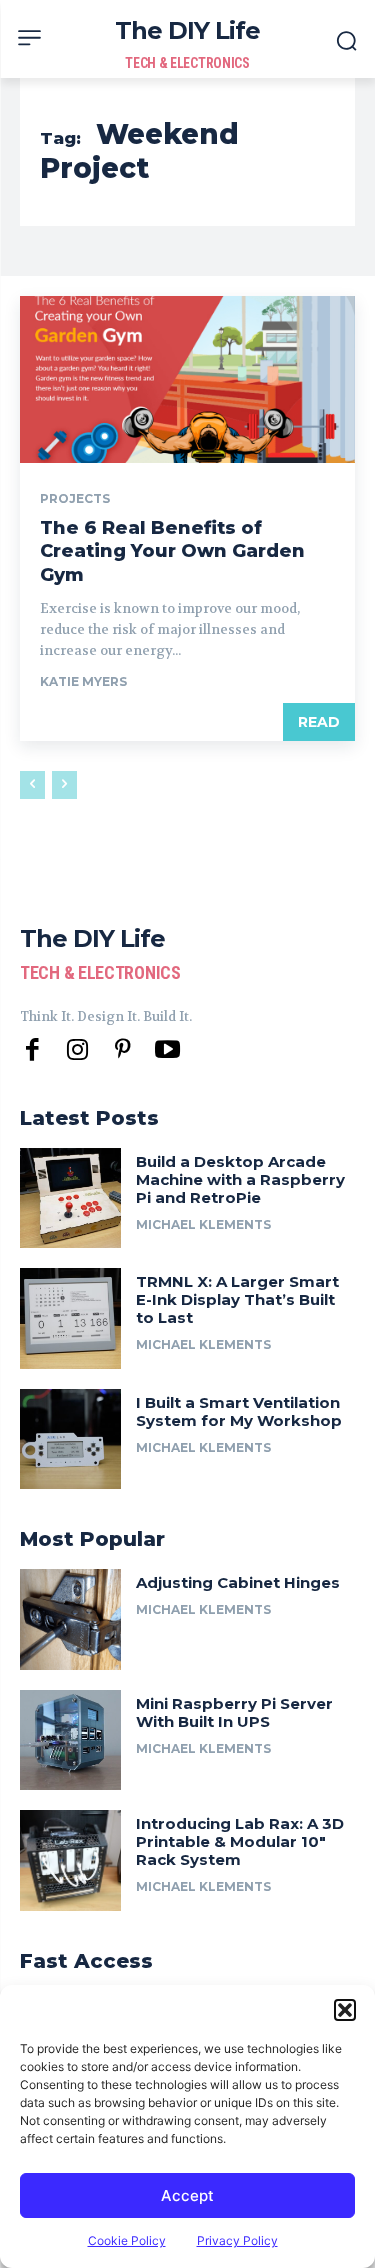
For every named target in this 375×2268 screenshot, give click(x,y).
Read (319, 722)
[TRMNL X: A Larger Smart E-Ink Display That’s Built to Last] (70, 1318)
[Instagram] (77, 1050)
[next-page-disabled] (64, 785)
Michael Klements (203, 1224)
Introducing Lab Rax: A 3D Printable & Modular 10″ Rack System (240, 1841)
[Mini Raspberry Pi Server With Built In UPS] (70, 1740)
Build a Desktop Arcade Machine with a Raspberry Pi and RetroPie (240, 1179)
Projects (75, 499)
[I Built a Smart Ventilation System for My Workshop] (70, 1439)
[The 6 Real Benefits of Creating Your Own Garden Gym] (187, 380)
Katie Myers (83, 681)
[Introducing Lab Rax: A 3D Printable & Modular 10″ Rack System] (70, 1860)
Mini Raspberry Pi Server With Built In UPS (234, 1712)
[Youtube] (167, 1050)
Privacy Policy (237, 2240)
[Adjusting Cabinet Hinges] (70, 1619)
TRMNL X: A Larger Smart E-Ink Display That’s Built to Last (237, 1299)
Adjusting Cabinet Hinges (238, 1582)
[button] (345, 2010)
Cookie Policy (127, 2240)
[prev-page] (32, 785)
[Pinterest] (122, 1050)
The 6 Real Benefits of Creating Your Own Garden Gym (172, 551)
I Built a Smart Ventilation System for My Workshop (239, 1411)
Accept (187, 2195)
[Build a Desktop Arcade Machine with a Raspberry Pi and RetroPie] (70, 1198)
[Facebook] (32, 1050)
